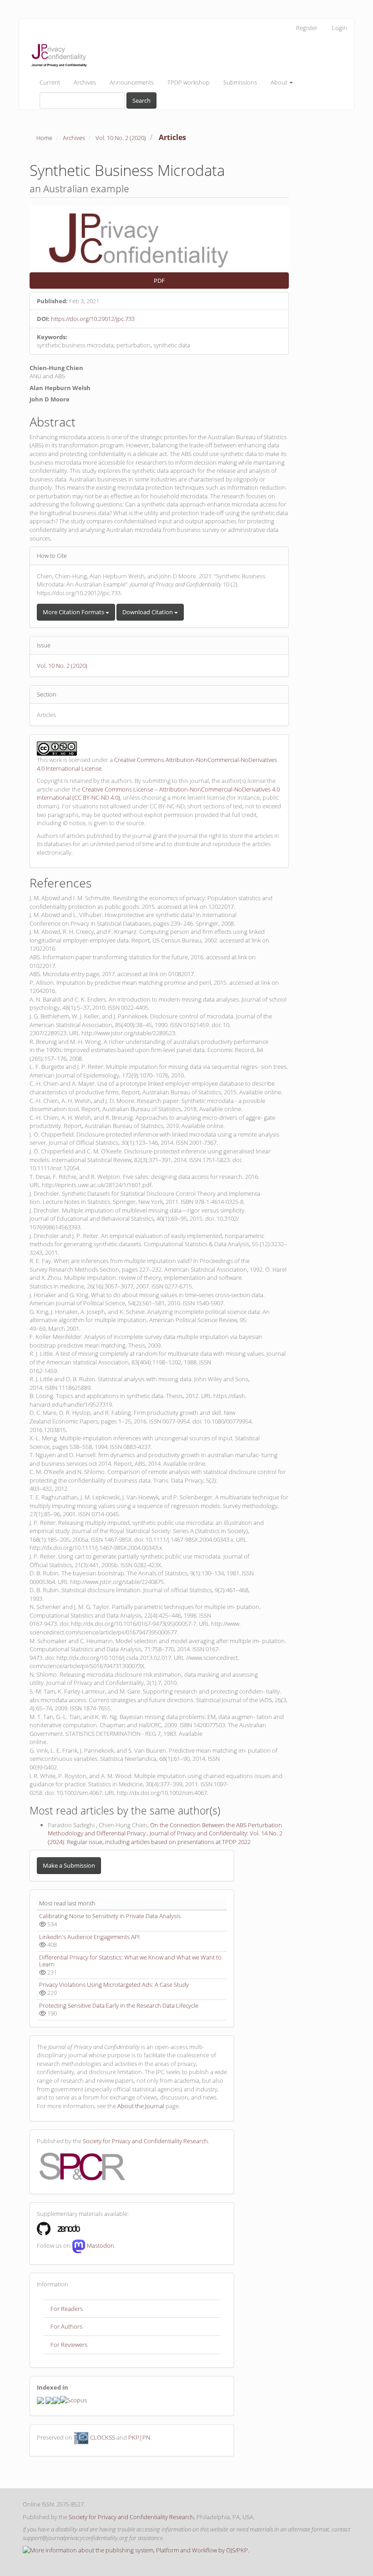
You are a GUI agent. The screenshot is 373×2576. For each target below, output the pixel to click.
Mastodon (101, 2246)
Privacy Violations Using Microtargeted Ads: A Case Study (114, 1985)
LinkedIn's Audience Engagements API (89, 1937)
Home (44, 138)
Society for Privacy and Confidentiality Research (145, 2141)
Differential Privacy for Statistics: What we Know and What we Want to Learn (130, 1961)
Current (50, 82)
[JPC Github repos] (44, 2228)
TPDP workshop (189, 82)
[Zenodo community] (69, 2228)
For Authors (66, 2326)
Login (340, 28)
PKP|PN (139, 2437)
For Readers (67, 2309)
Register (307, 28)
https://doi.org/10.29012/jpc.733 (93, 319)
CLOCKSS (103, 2437)
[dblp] (49, 2400)
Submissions (240, 82)
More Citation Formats (74, 612)
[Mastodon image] (79, 2246)
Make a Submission (69, 1865)
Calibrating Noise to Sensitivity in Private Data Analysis (110, 1916)
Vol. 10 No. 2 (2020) (121, 138)
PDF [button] (159, 281)
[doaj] (56, 2400)
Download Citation (148, 612)
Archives (85, 82)
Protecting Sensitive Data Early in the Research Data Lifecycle (119, 2005)
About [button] (280, 82)
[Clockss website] (81, 2437)
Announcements (132, 82)
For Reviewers (69, 2345)
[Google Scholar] (40, 2400)
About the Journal (141, 2106)
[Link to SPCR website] (82, 2165)
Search (141, 100)
